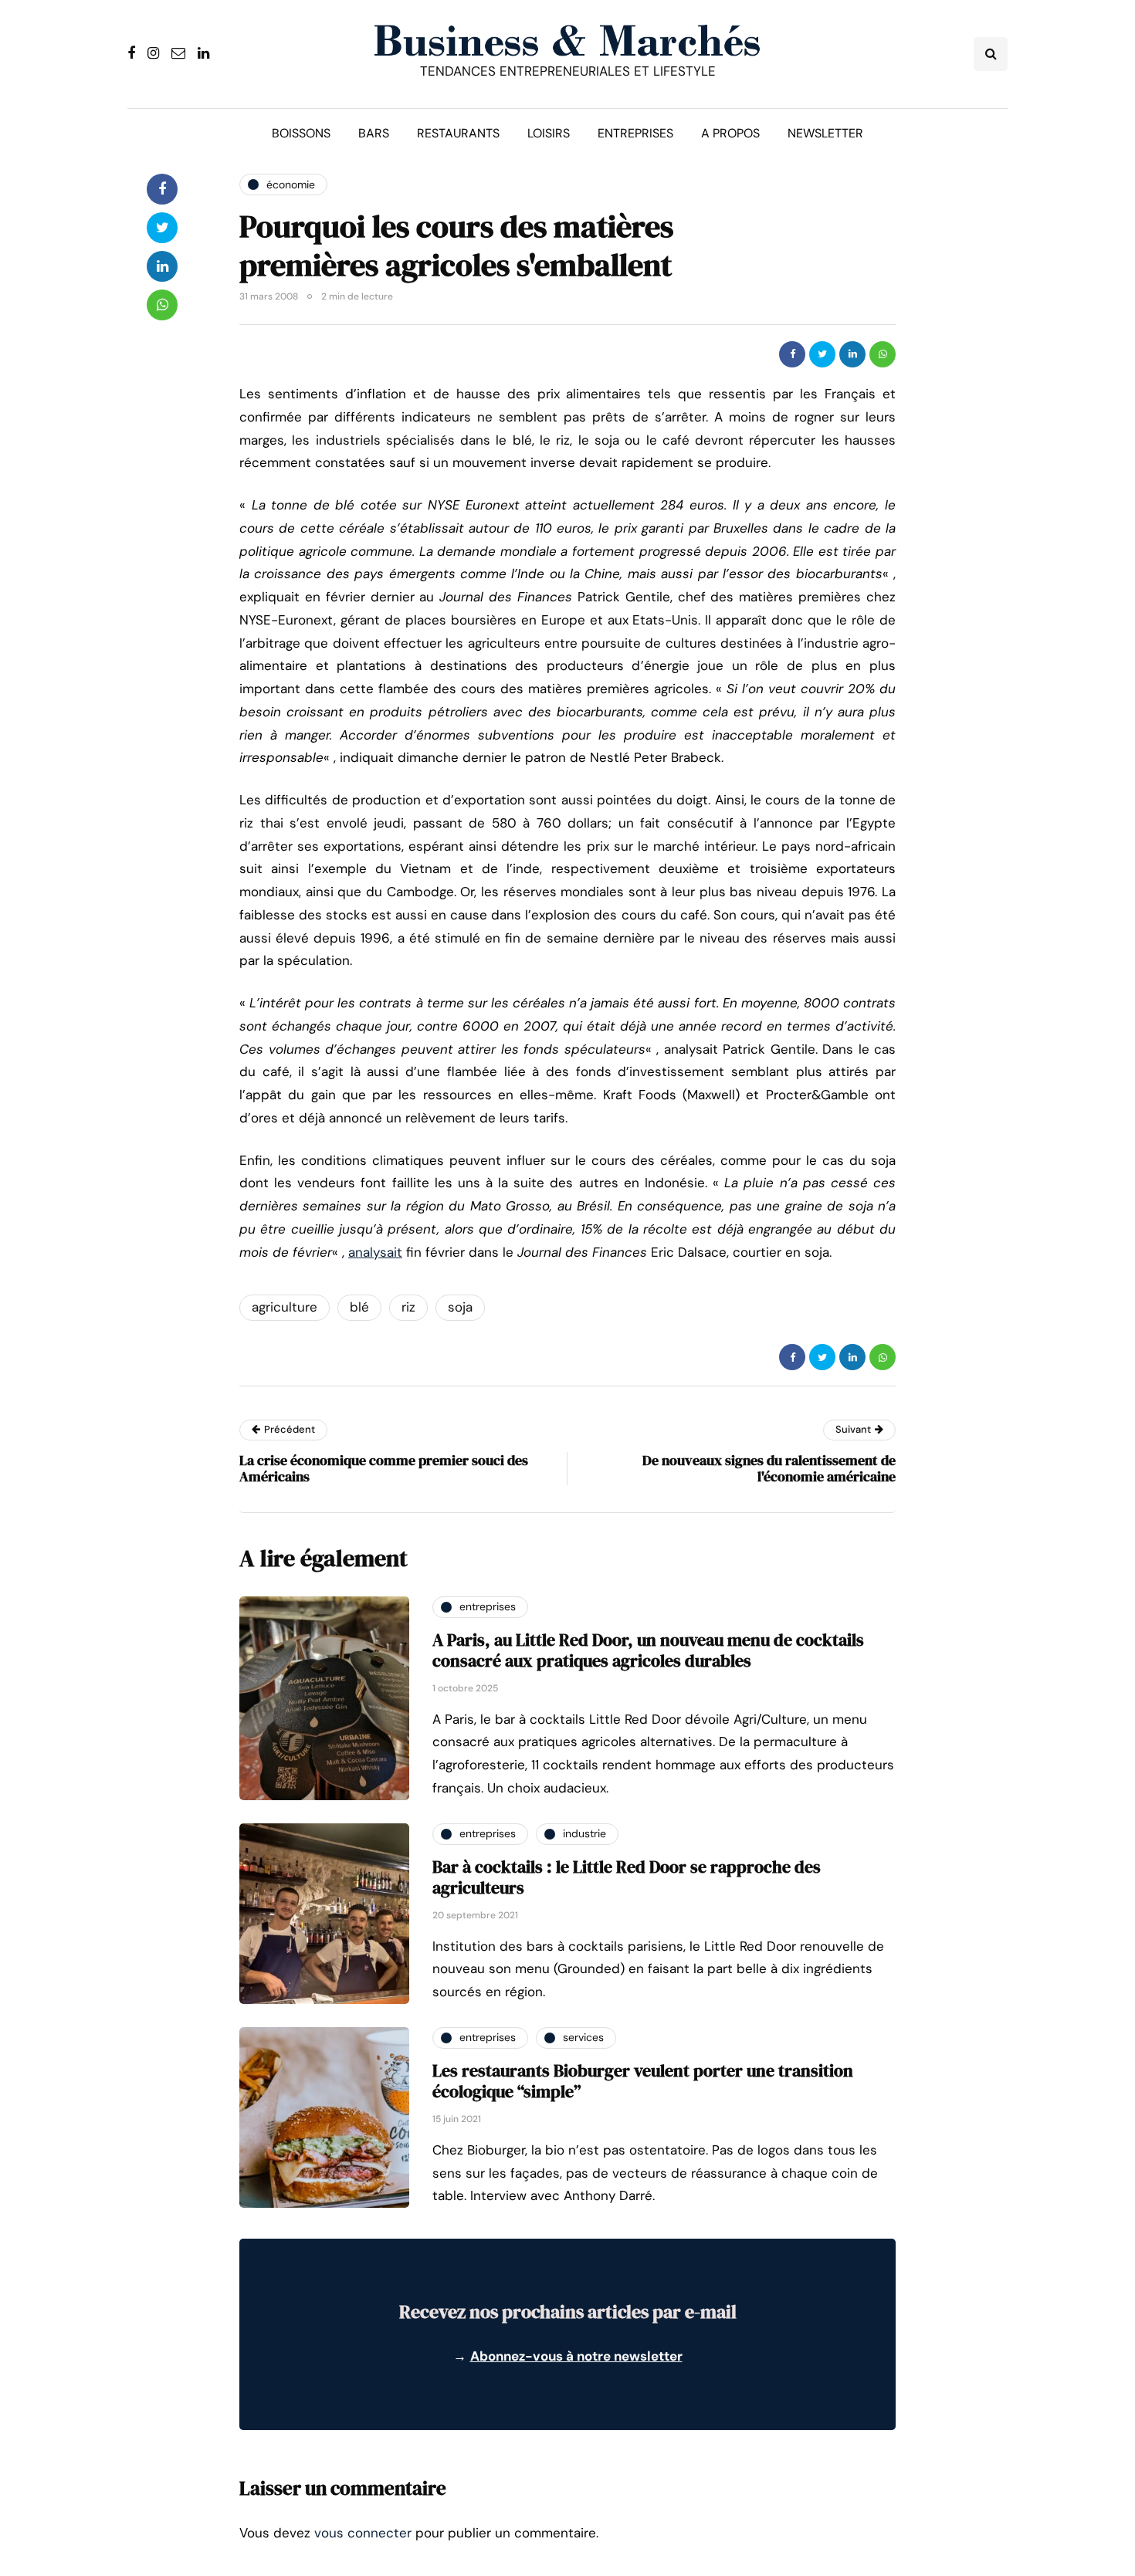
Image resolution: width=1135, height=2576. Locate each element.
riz (408, 1307)
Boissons (301, 133)
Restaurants (458, 133)
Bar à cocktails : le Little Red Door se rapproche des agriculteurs (627, 1877)
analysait (375, 1252)
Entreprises (635, 133)
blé (359, 1307)
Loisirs (549, 133)
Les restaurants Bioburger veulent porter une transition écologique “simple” (643, 2081)
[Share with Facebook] (792, 354)
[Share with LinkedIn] (852, 354)
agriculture (285, 1307)
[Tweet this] (822, 354)
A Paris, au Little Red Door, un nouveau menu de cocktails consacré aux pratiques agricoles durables (648, 1650)
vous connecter (363, 2533)
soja (460, 1307)
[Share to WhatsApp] (883, 354)
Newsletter (825, 133)
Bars (374, 133)
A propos (730, 133)
